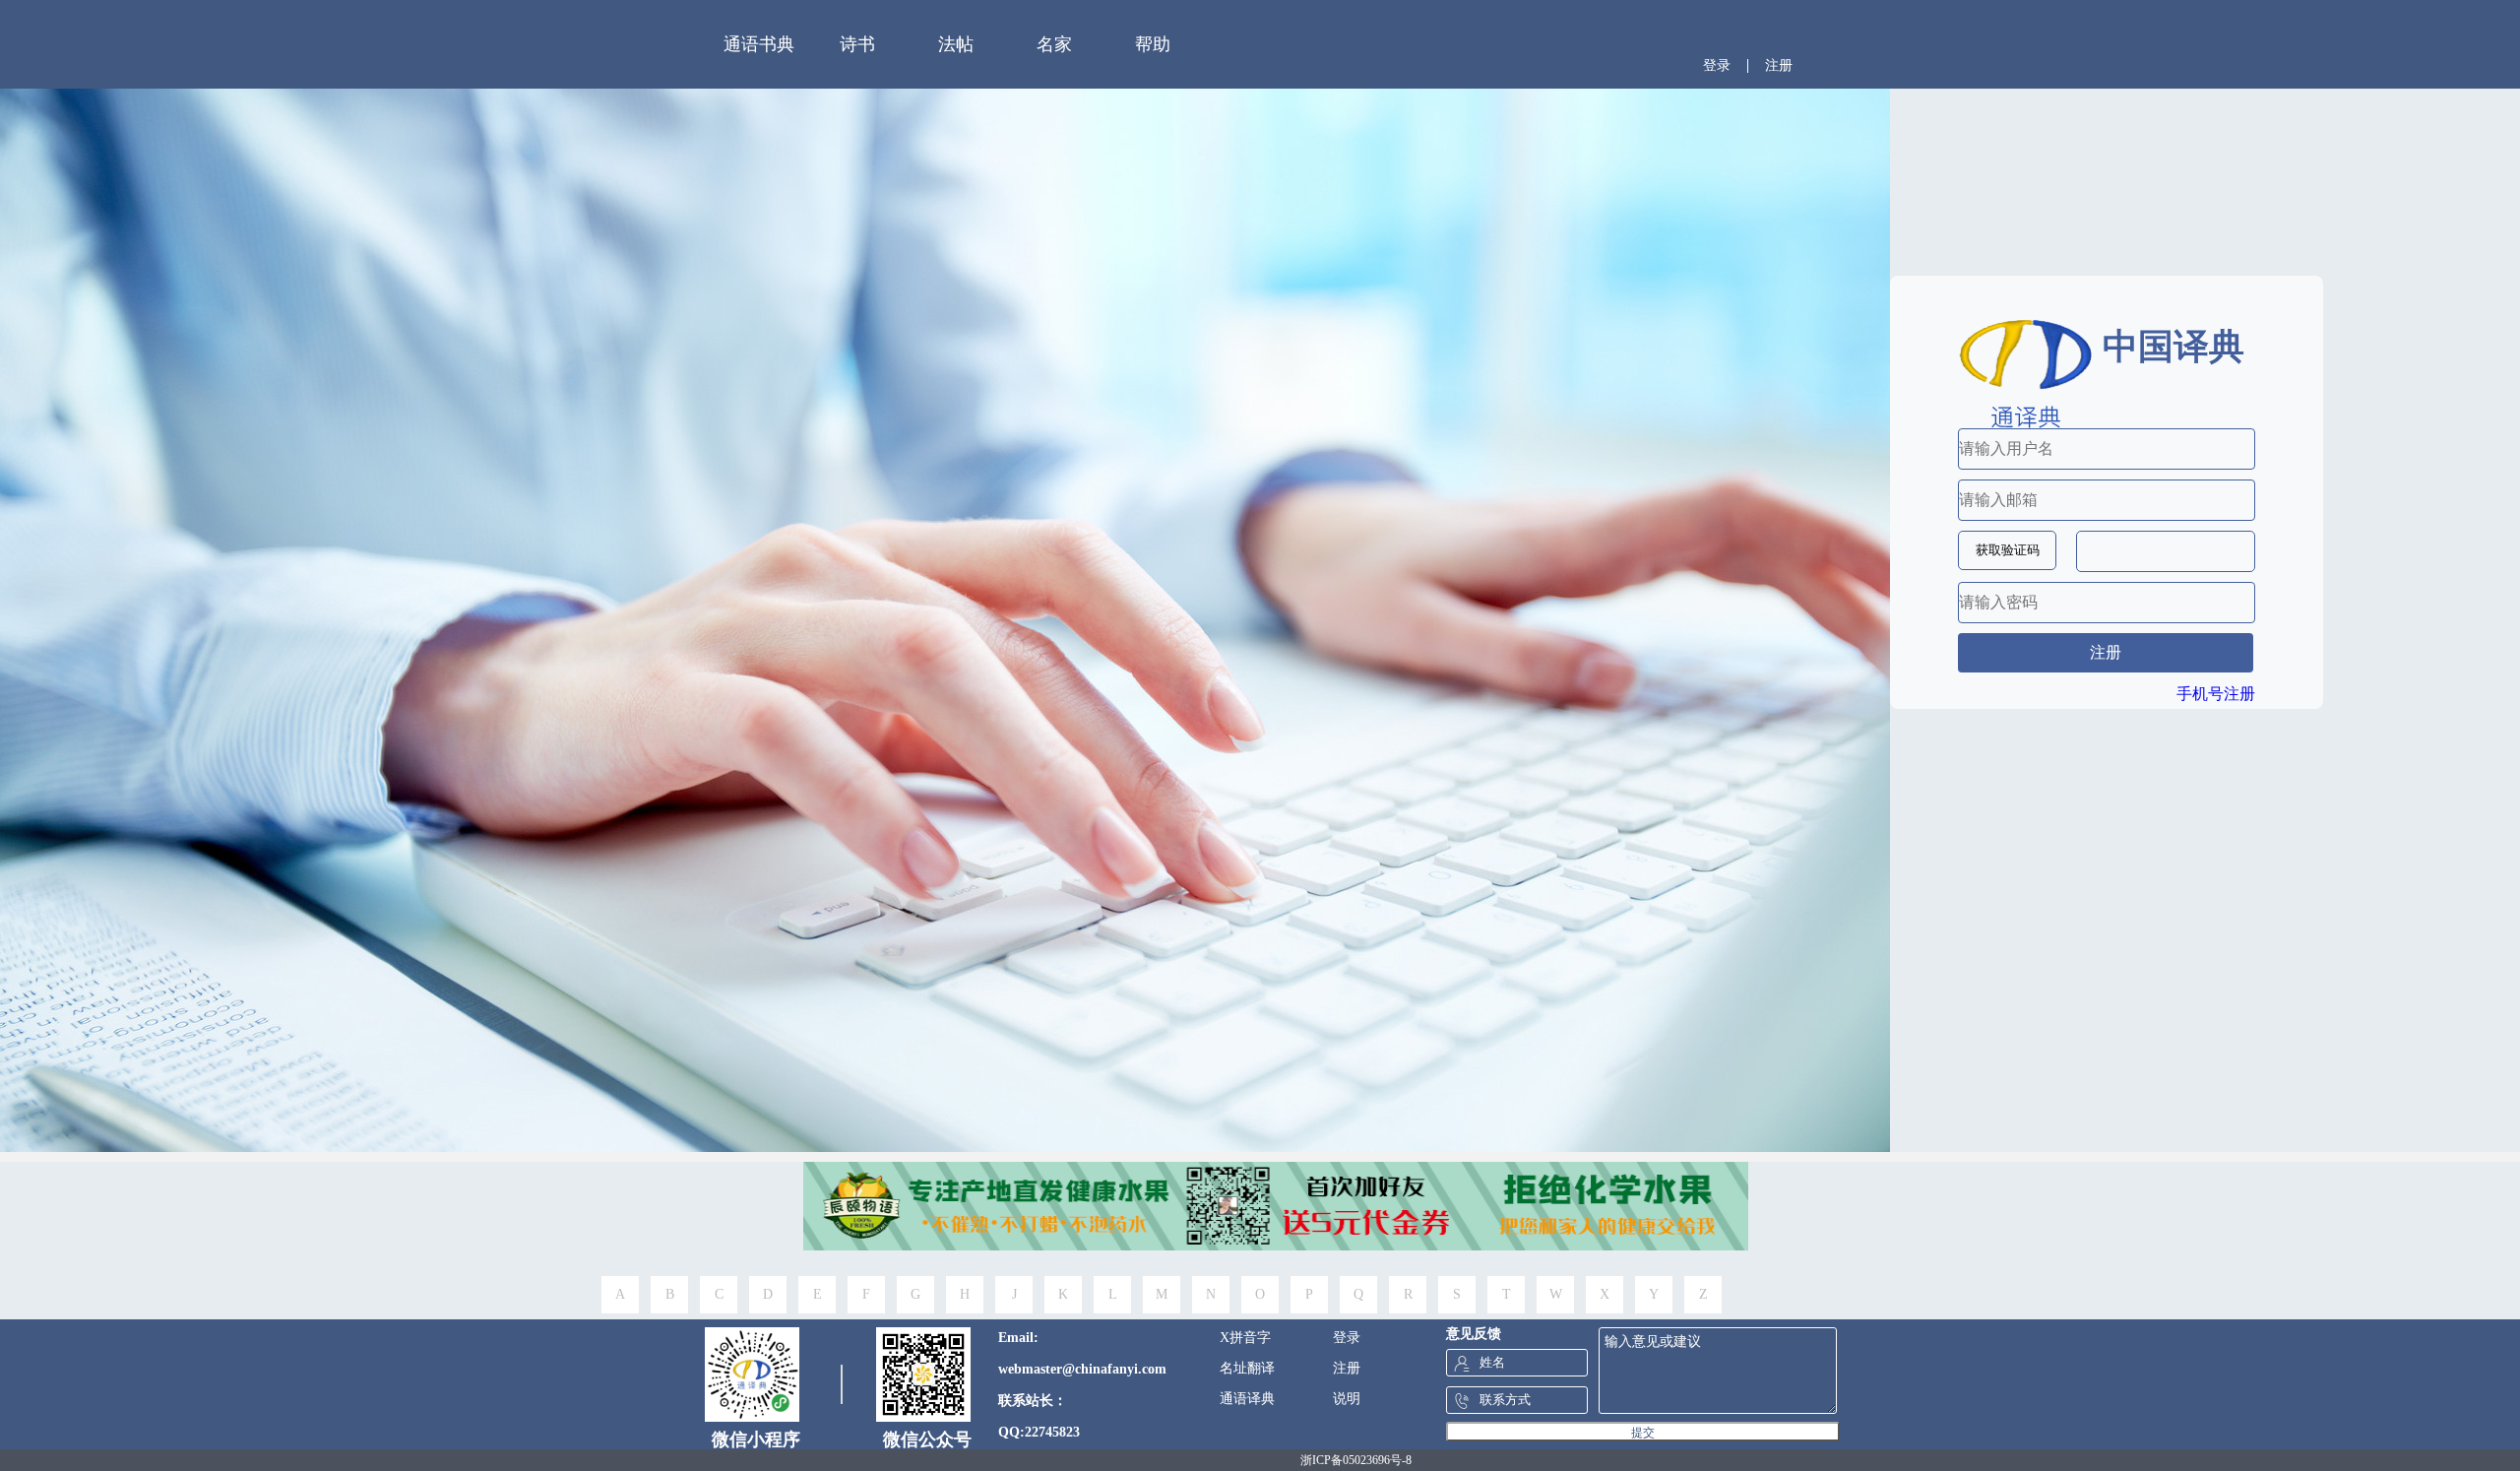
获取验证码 (2008, 550)
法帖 (956, 44)
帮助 (1153, 44)
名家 (1054, 44)
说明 (1347, 1399)
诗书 (857, 44)
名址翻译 (1247, 1368)
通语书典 (759, 44)
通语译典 (1247, 1399)
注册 (1779, 65)
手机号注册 (2216, 694)
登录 (1717, 65)
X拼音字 (1245, 1338)
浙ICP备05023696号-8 (1356, 1460)
